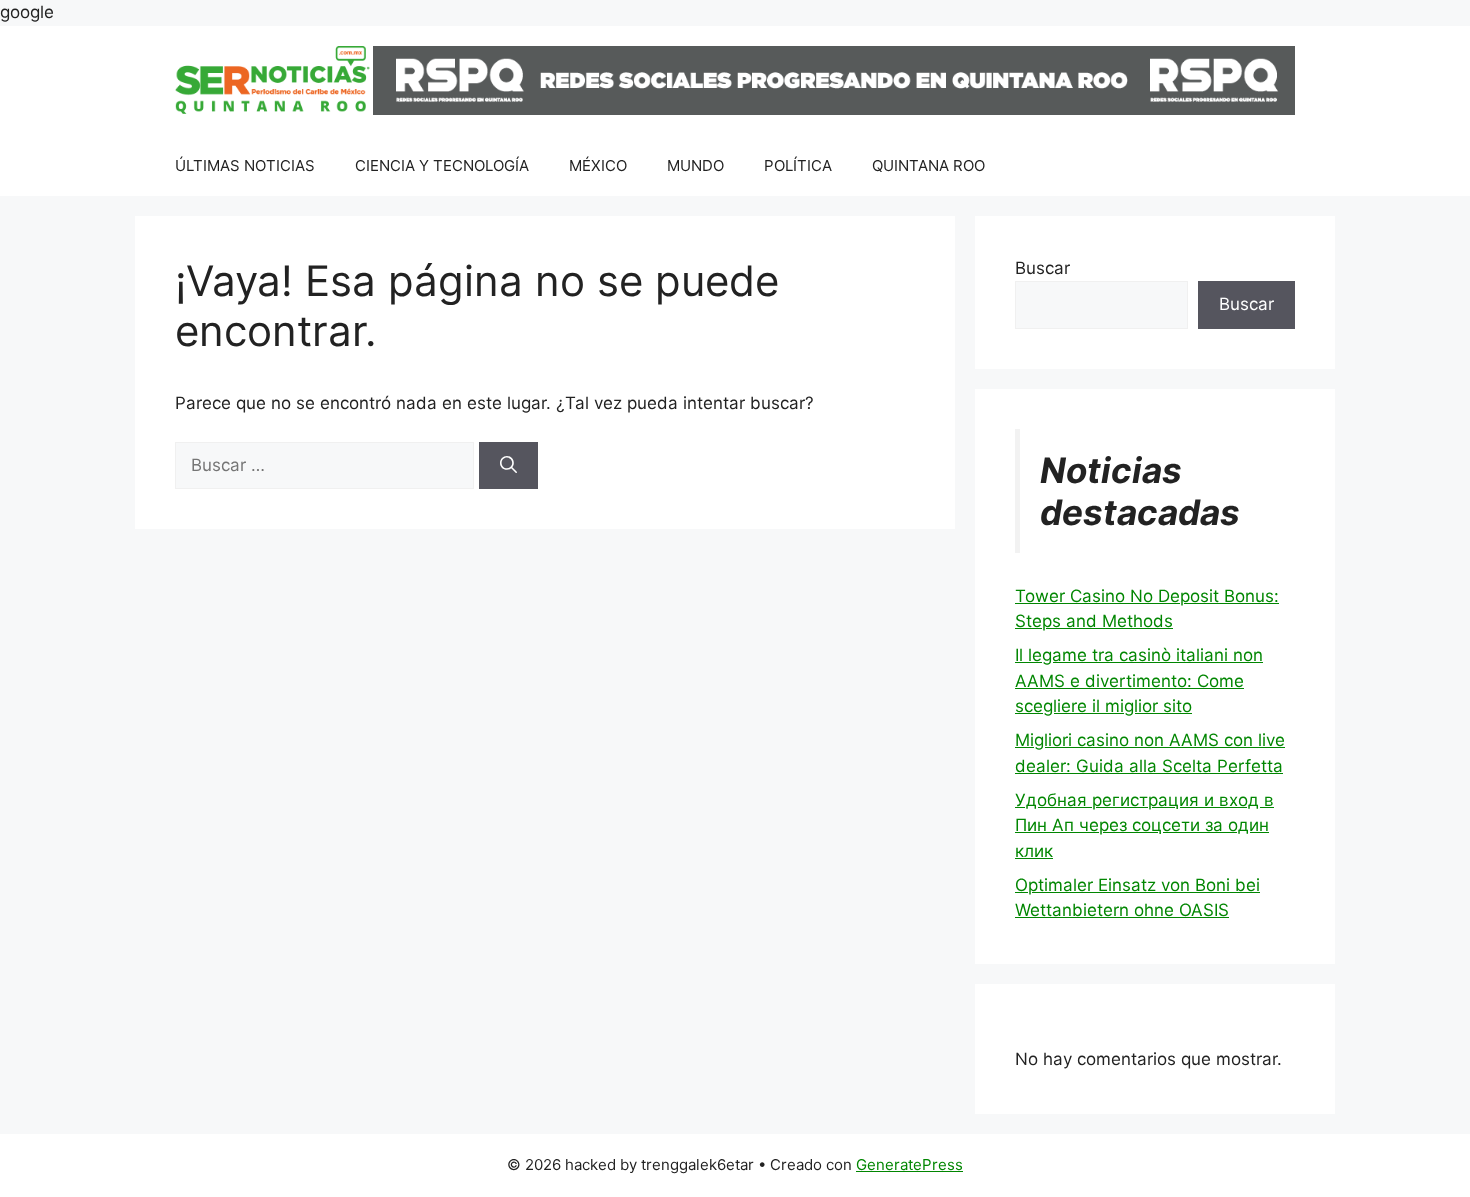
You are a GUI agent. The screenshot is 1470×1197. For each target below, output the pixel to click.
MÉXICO (598, 165)
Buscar (1042, 268)
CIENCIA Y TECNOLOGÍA (442, 165)
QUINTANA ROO (928, 165)
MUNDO (695, 165)
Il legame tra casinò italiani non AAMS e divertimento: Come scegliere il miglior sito (1139, 680)
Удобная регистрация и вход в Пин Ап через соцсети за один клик (1144, 825)
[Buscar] (508, 466)
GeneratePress (909, 1164)
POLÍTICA (798, 165)
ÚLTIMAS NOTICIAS (245, 165)
